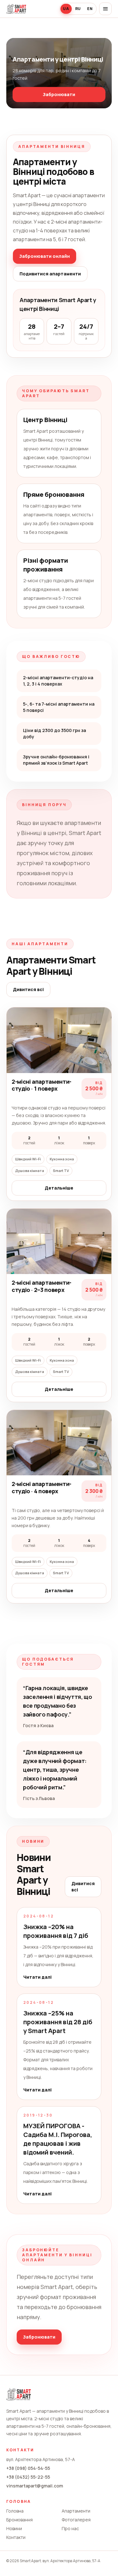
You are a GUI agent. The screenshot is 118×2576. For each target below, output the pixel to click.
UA (66, 9)
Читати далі (37, 1977)
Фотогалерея (76, 2520)
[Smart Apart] (16, 9)
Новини (14, 2528)
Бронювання (20, 2520)
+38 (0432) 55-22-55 (28, 2477)
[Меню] (105, 9)
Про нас (70, 2528)
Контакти (16, 2537)
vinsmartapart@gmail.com (35, 2486)
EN (90, 9)
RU (78, 9)
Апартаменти (76, 2511)
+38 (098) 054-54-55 (28, 2468)
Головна (15, 2511)
